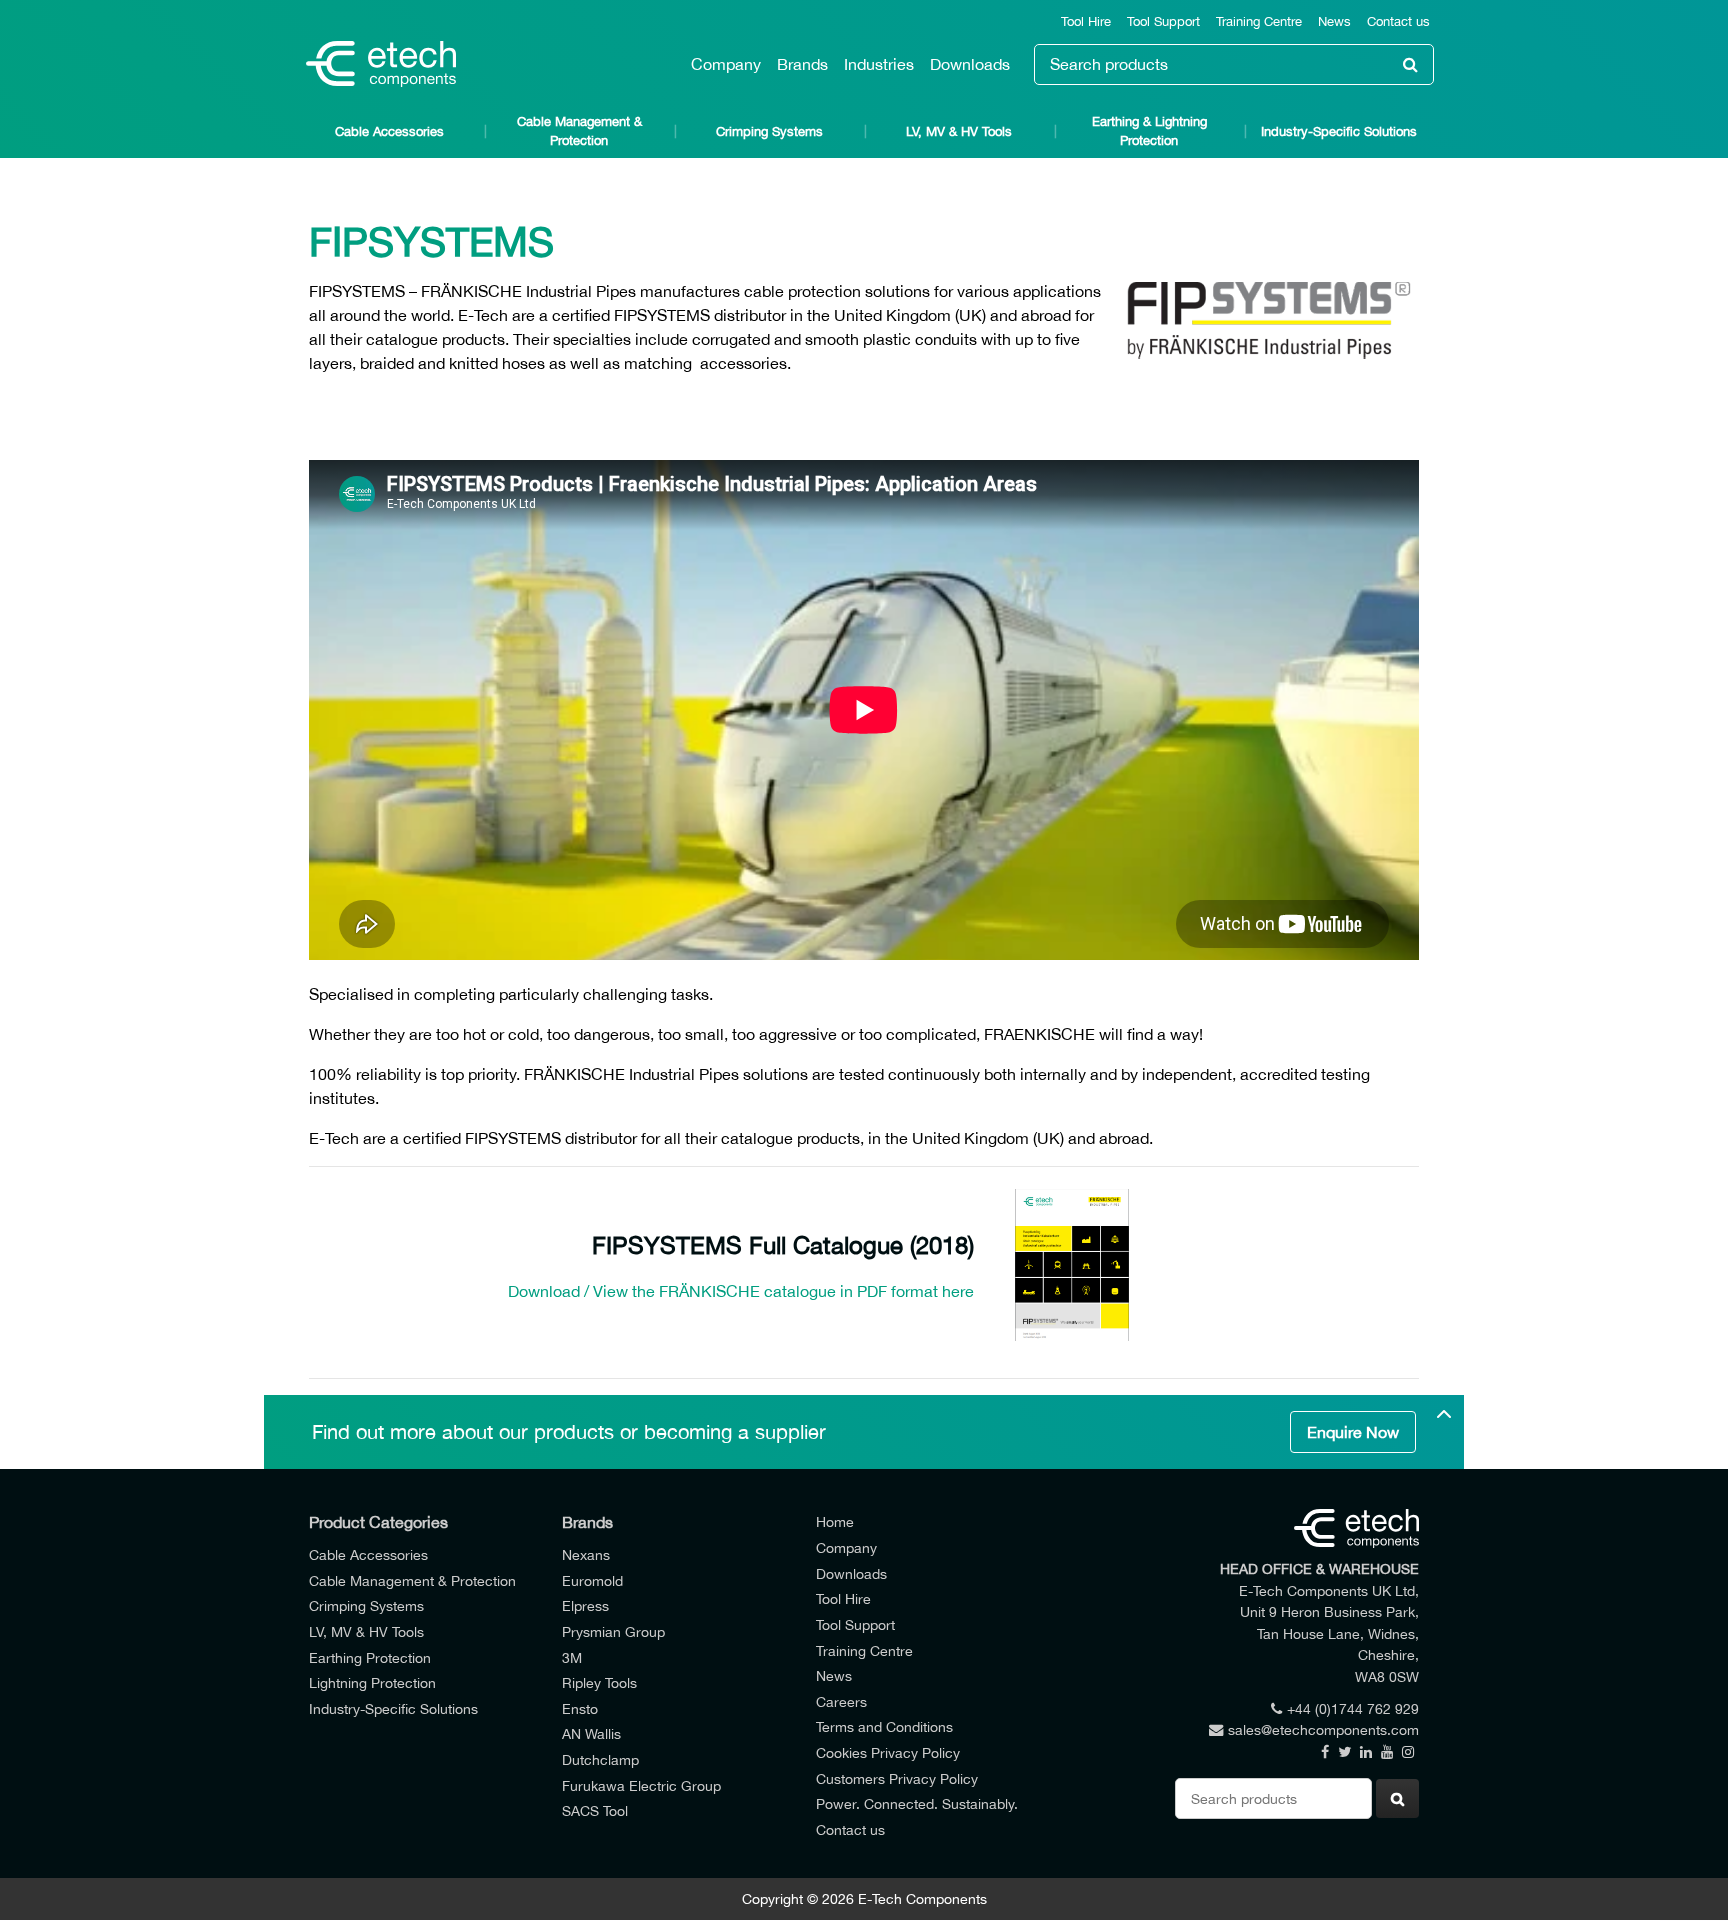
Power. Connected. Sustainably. (917, 1803)
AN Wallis (591, 1733)
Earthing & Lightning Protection (1149, 131)
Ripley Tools (599, 1682)
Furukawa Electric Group (641, 1785)
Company (726, 64)
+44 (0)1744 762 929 (1353, 1708)
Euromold (592, 1580)
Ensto (580, 1708)
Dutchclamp (600, 1759)
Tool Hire (1086, 21)
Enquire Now (1353, 1432)
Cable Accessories (389, 131)
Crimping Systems (769, 131)
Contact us (1398, 21)
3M (572, 1657)
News (1334, 21)
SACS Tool (595, 1810)
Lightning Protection (372, 1682)
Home (835, 1521)
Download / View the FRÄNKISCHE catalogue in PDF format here (741, 1291)
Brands (802, 64)
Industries (879, 64)
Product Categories (378, 1522)
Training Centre (1259, 21)
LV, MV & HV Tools (959, 131)
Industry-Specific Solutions (1339, 131)
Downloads (970, 64)
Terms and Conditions (884, 1726)
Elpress (585, 1605)
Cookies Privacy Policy (888, 1752)
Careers (841, 1701)
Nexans (586, 1554)
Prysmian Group (613, 1631)
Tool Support (1163, 21)
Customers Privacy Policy (897, 1778)
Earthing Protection (370, 1657)
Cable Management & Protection (579, 131)
